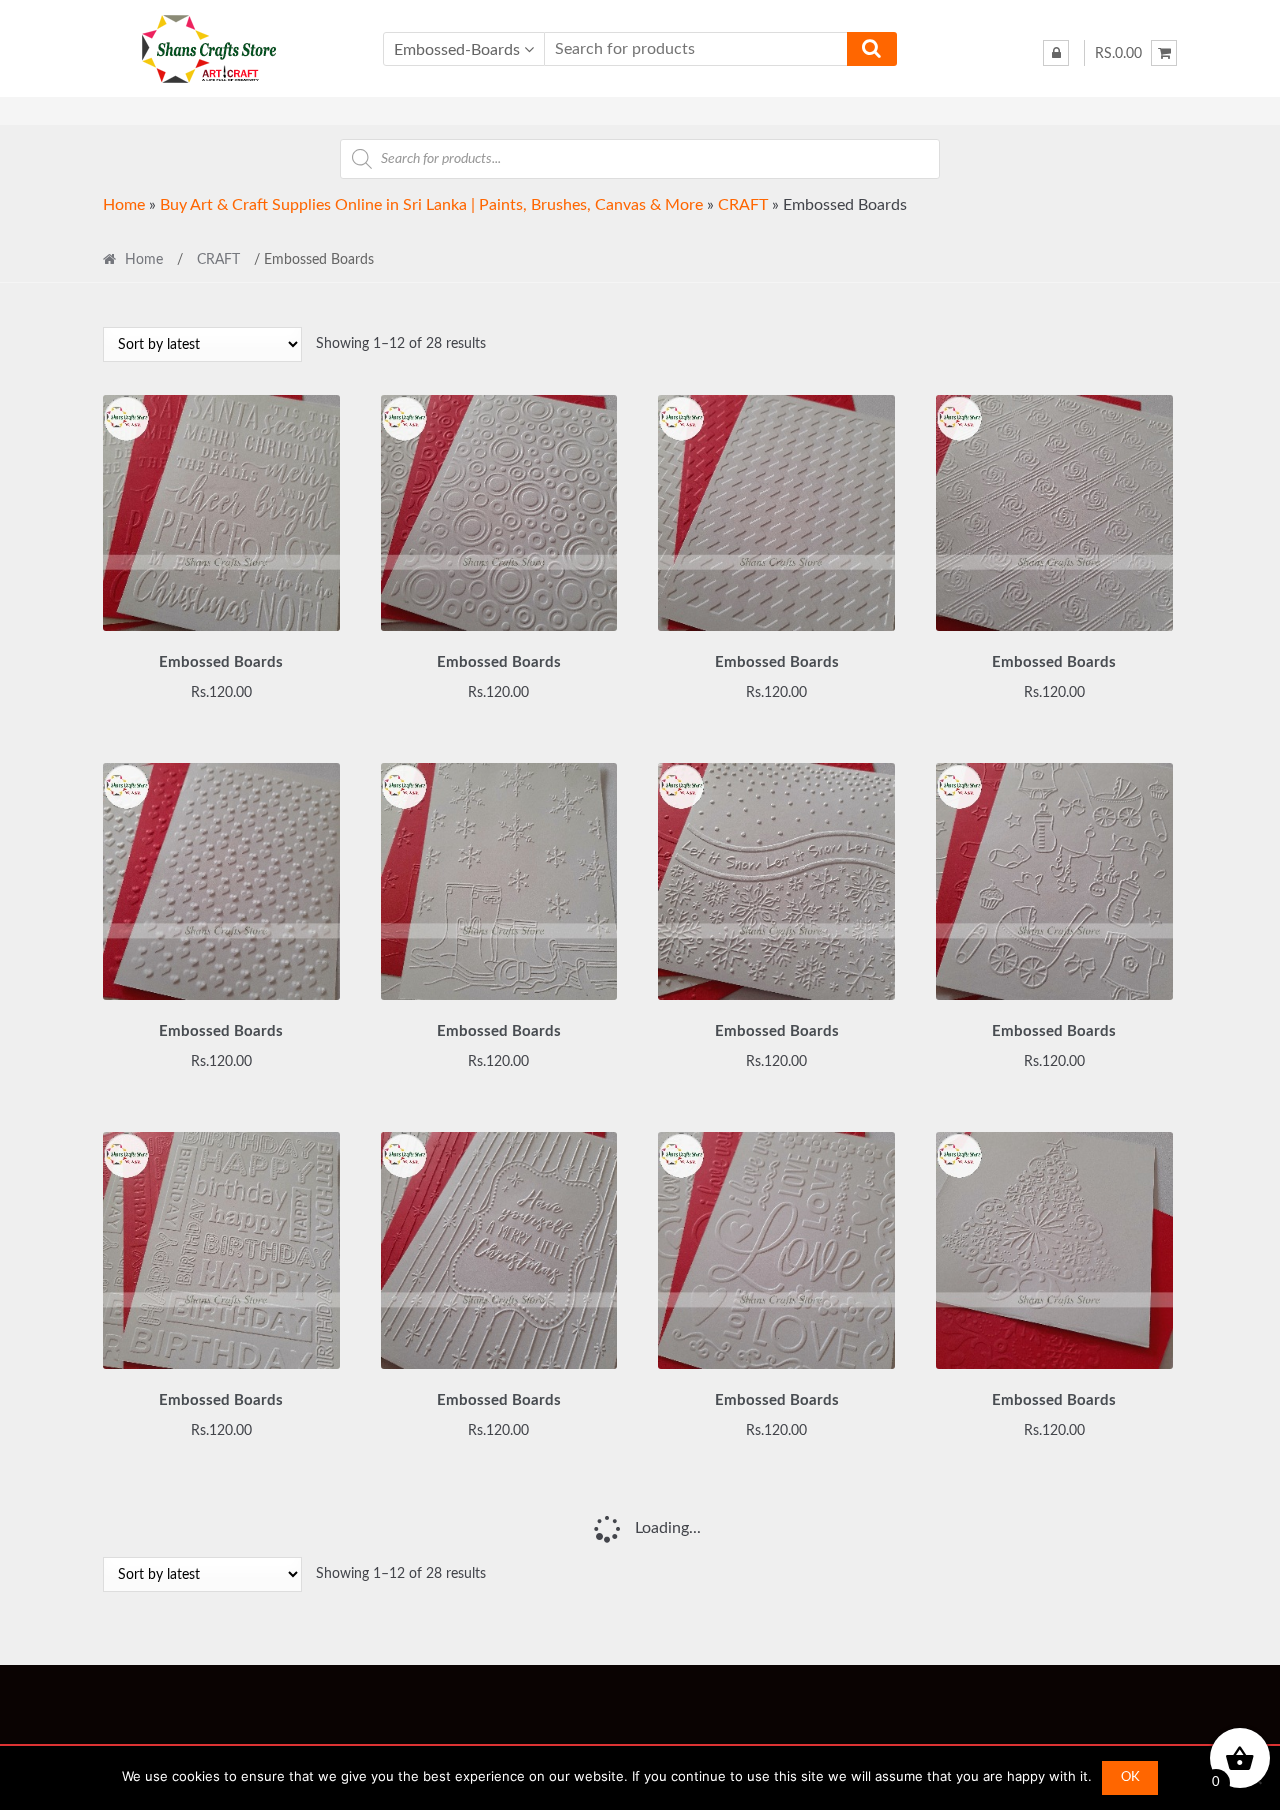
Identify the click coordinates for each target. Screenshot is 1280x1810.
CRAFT (743, 205)
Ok (1130, 1777)
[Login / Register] (1056, 53)
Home (124, 205)
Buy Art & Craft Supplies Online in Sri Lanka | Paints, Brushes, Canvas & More (431, 205)
